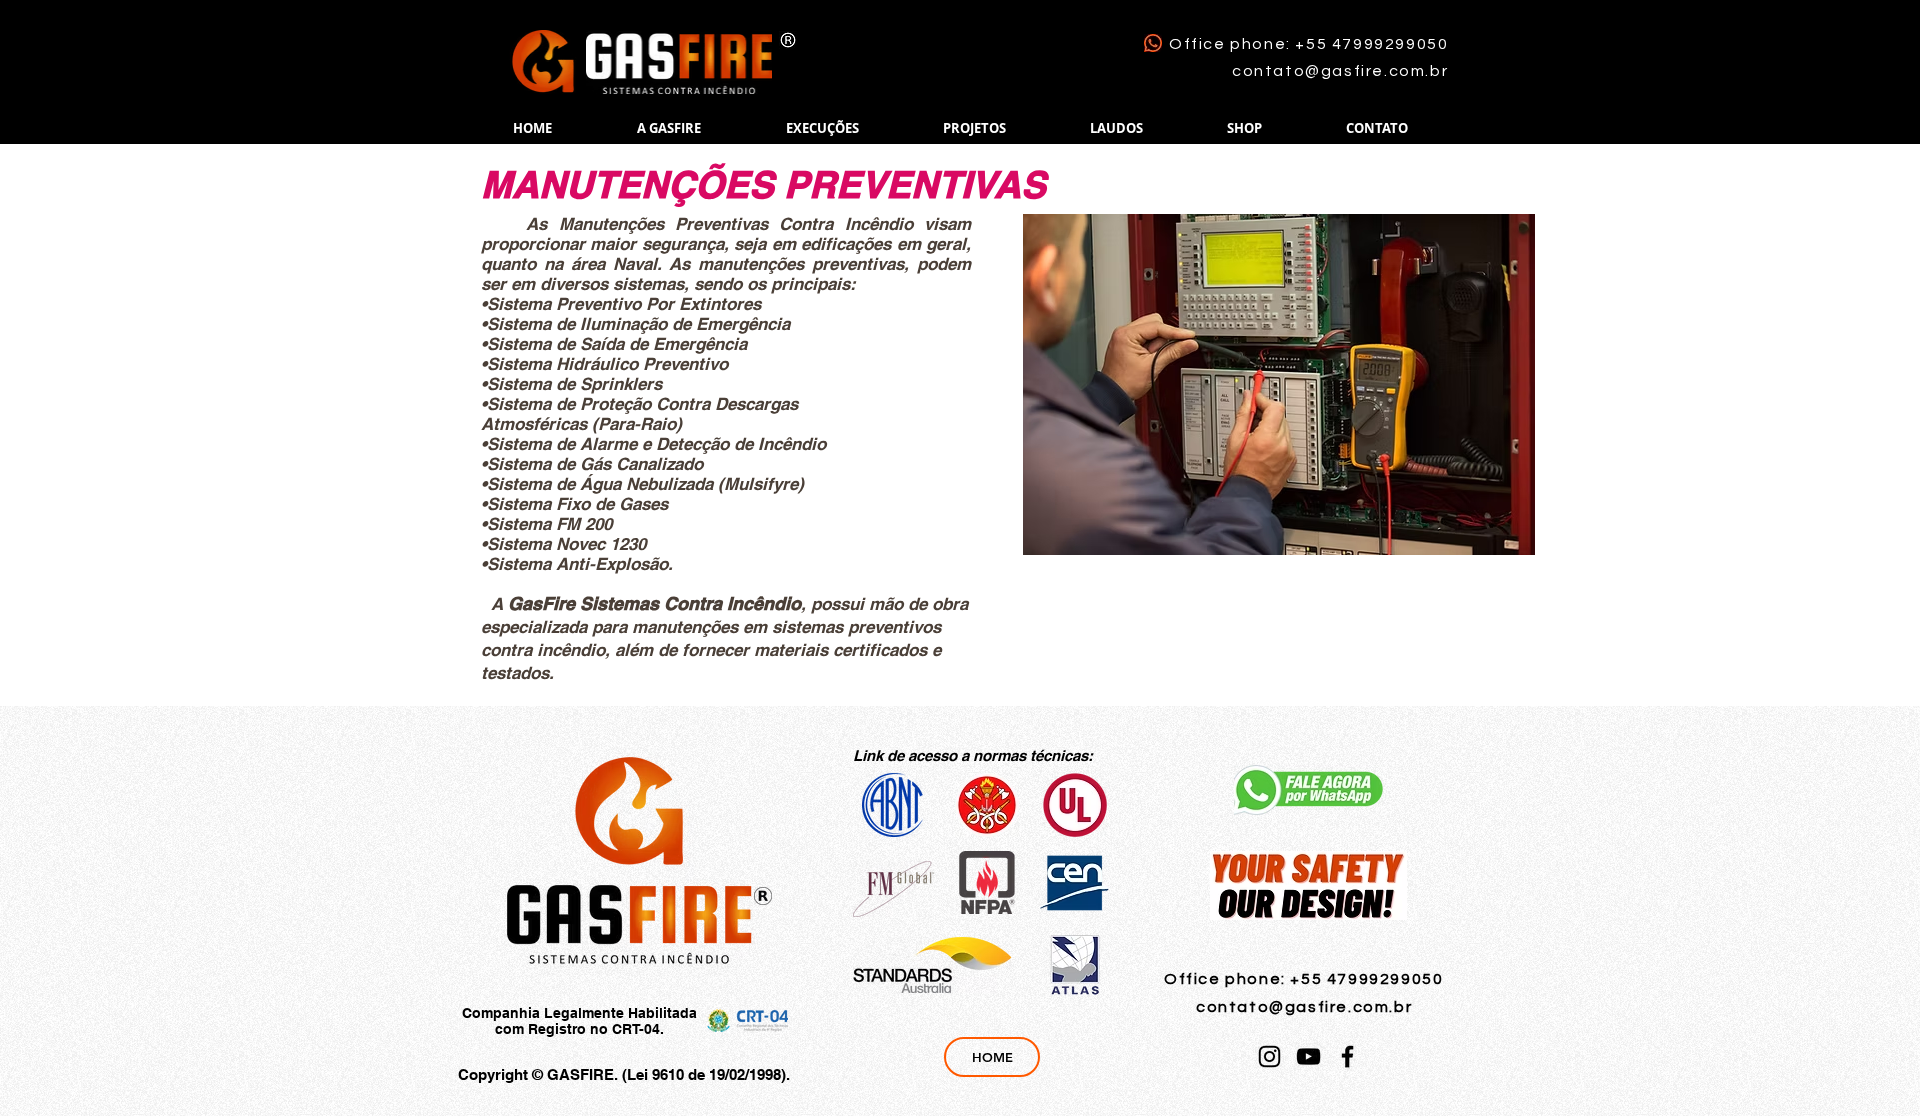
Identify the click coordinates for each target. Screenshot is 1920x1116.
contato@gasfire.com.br (1340, 71)
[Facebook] (1347, 1056)
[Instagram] (1269, 1056)
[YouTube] (1308, 1056)
